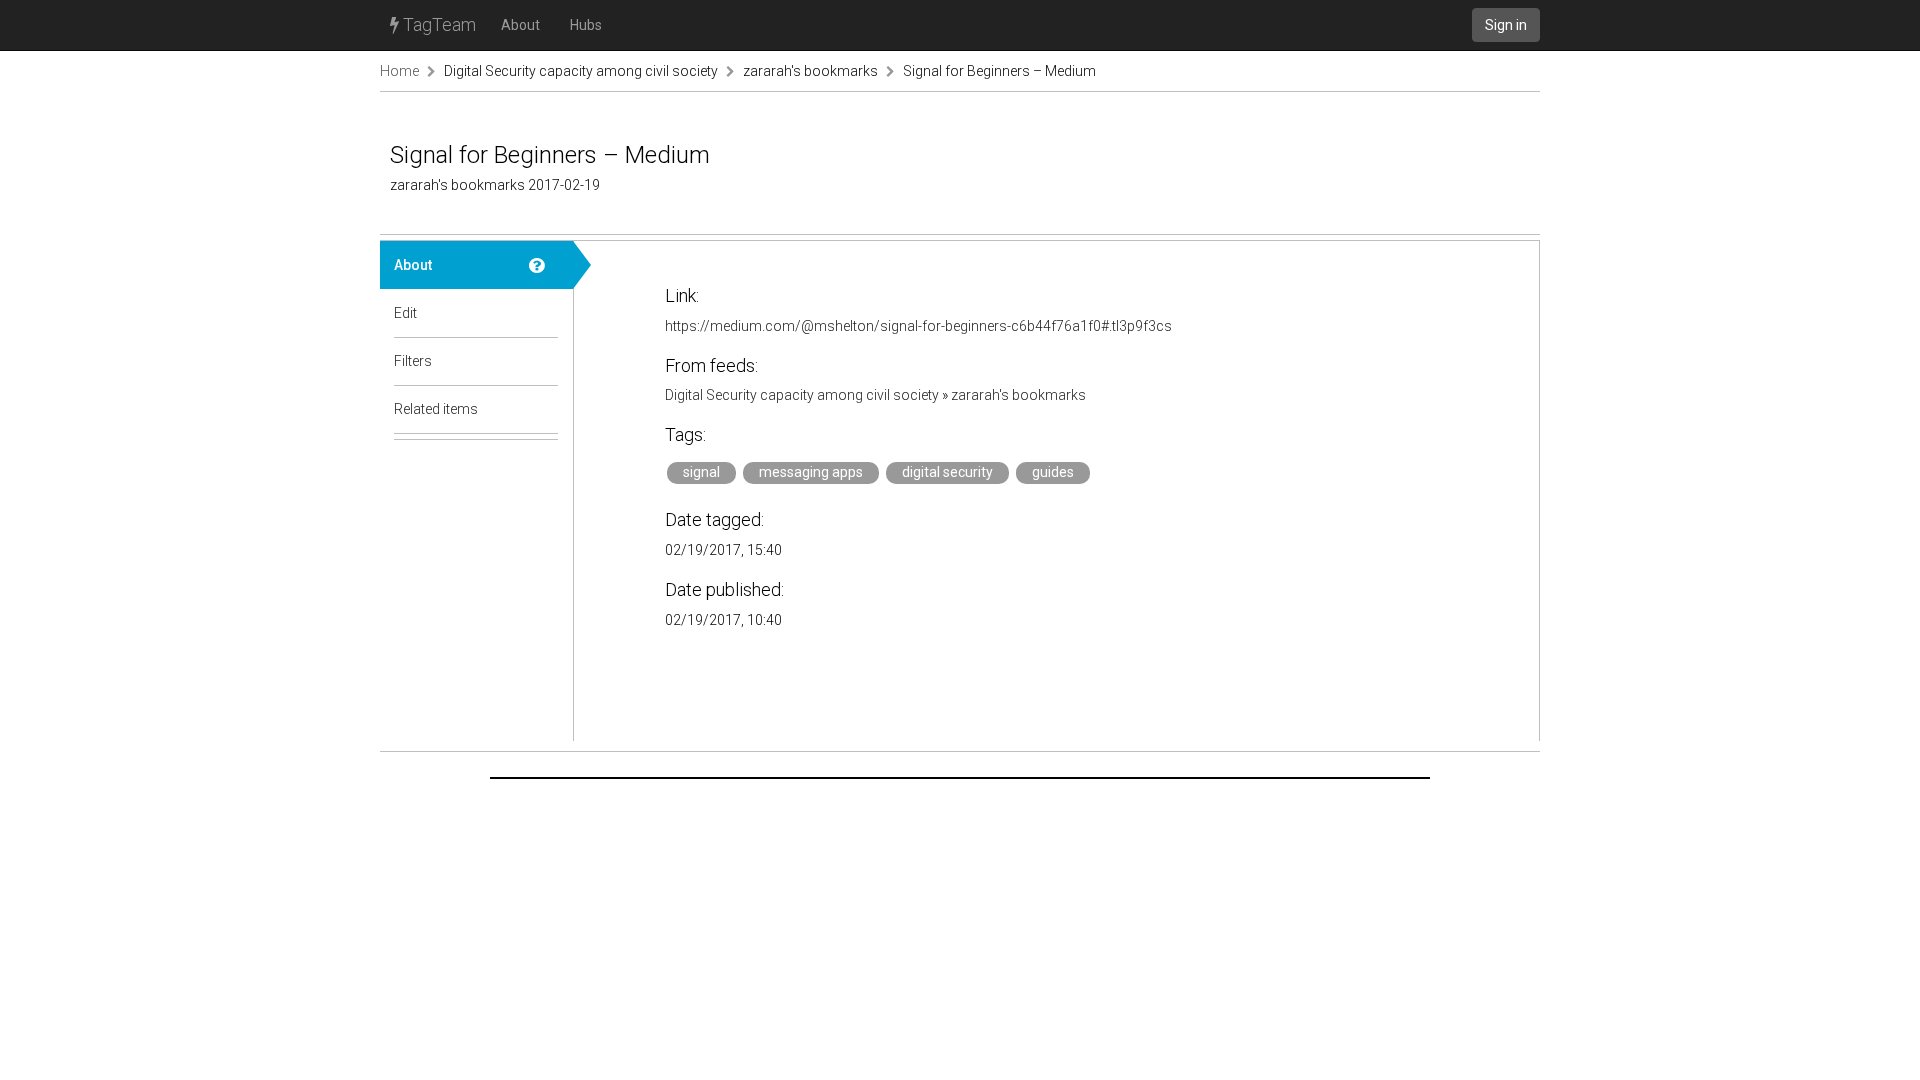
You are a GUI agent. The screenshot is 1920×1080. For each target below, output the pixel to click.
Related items (436, 409)
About (520, 25)
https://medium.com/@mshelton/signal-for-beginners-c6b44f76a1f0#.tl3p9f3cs (918, 326)
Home (399, 71)
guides (1053, 472)
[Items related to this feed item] (544, 409)
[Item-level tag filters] (544, 361)
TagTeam (437, 24)
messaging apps (811, 472)
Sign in (1506, 25)
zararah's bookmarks (810, 71)
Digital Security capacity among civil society (582, 71)
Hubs (586, 25)
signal (701, 472)
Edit (405, 313)
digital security (947, 472)
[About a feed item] (544, 265)
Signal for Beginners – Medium (999, 71)
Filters (413, 361)
